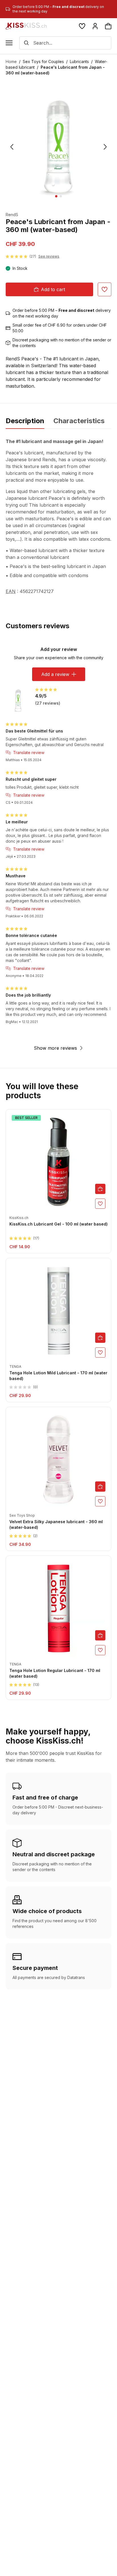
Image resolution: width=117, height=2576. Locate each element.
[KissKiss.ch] (26, 26)
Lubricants (79, 61)
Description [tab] (25, 421)
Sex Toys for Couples (43, 61)
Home (11, 61)
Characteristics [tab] (79, 421)
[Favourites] (82, 26)
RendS (12, 215)
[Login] (95, 26)
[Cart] (108, 26)
